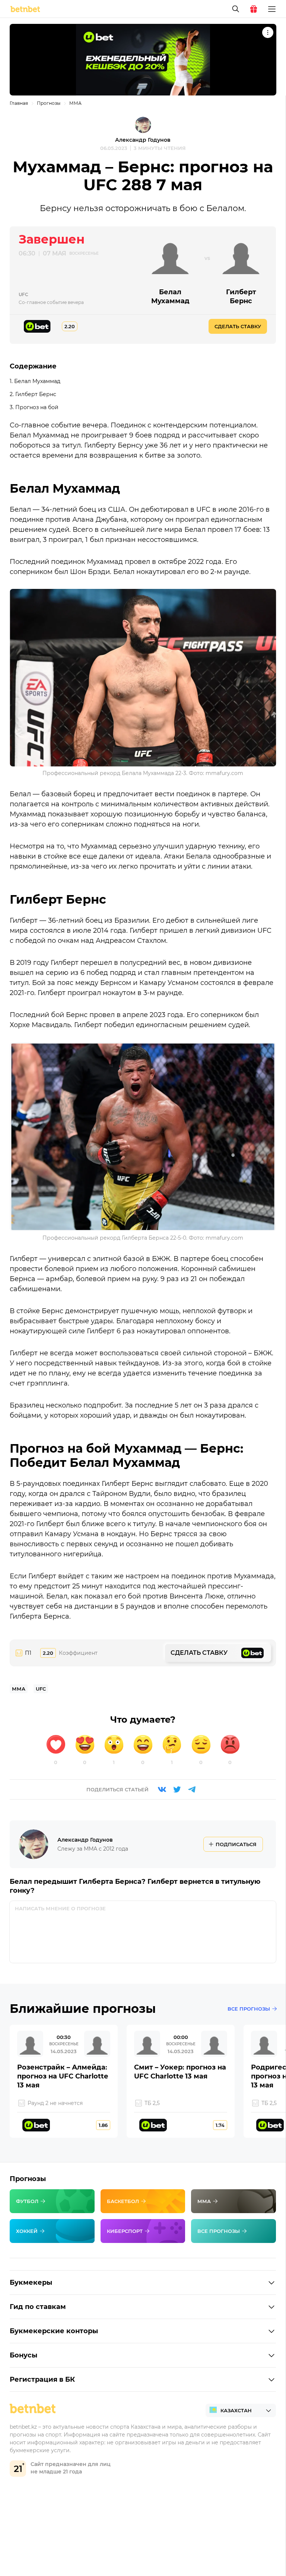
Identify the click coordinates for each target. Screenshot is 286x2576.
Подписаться (236, 1844)
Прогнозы (49, 103)
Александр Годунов (143, 140)
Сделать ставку (238, 326)
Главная (19, 103)
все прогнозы (249, 2009)
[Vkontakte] (162, 1789)
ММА (75, 103)
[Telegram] (192, 1789)
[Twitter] (177, 1789)
